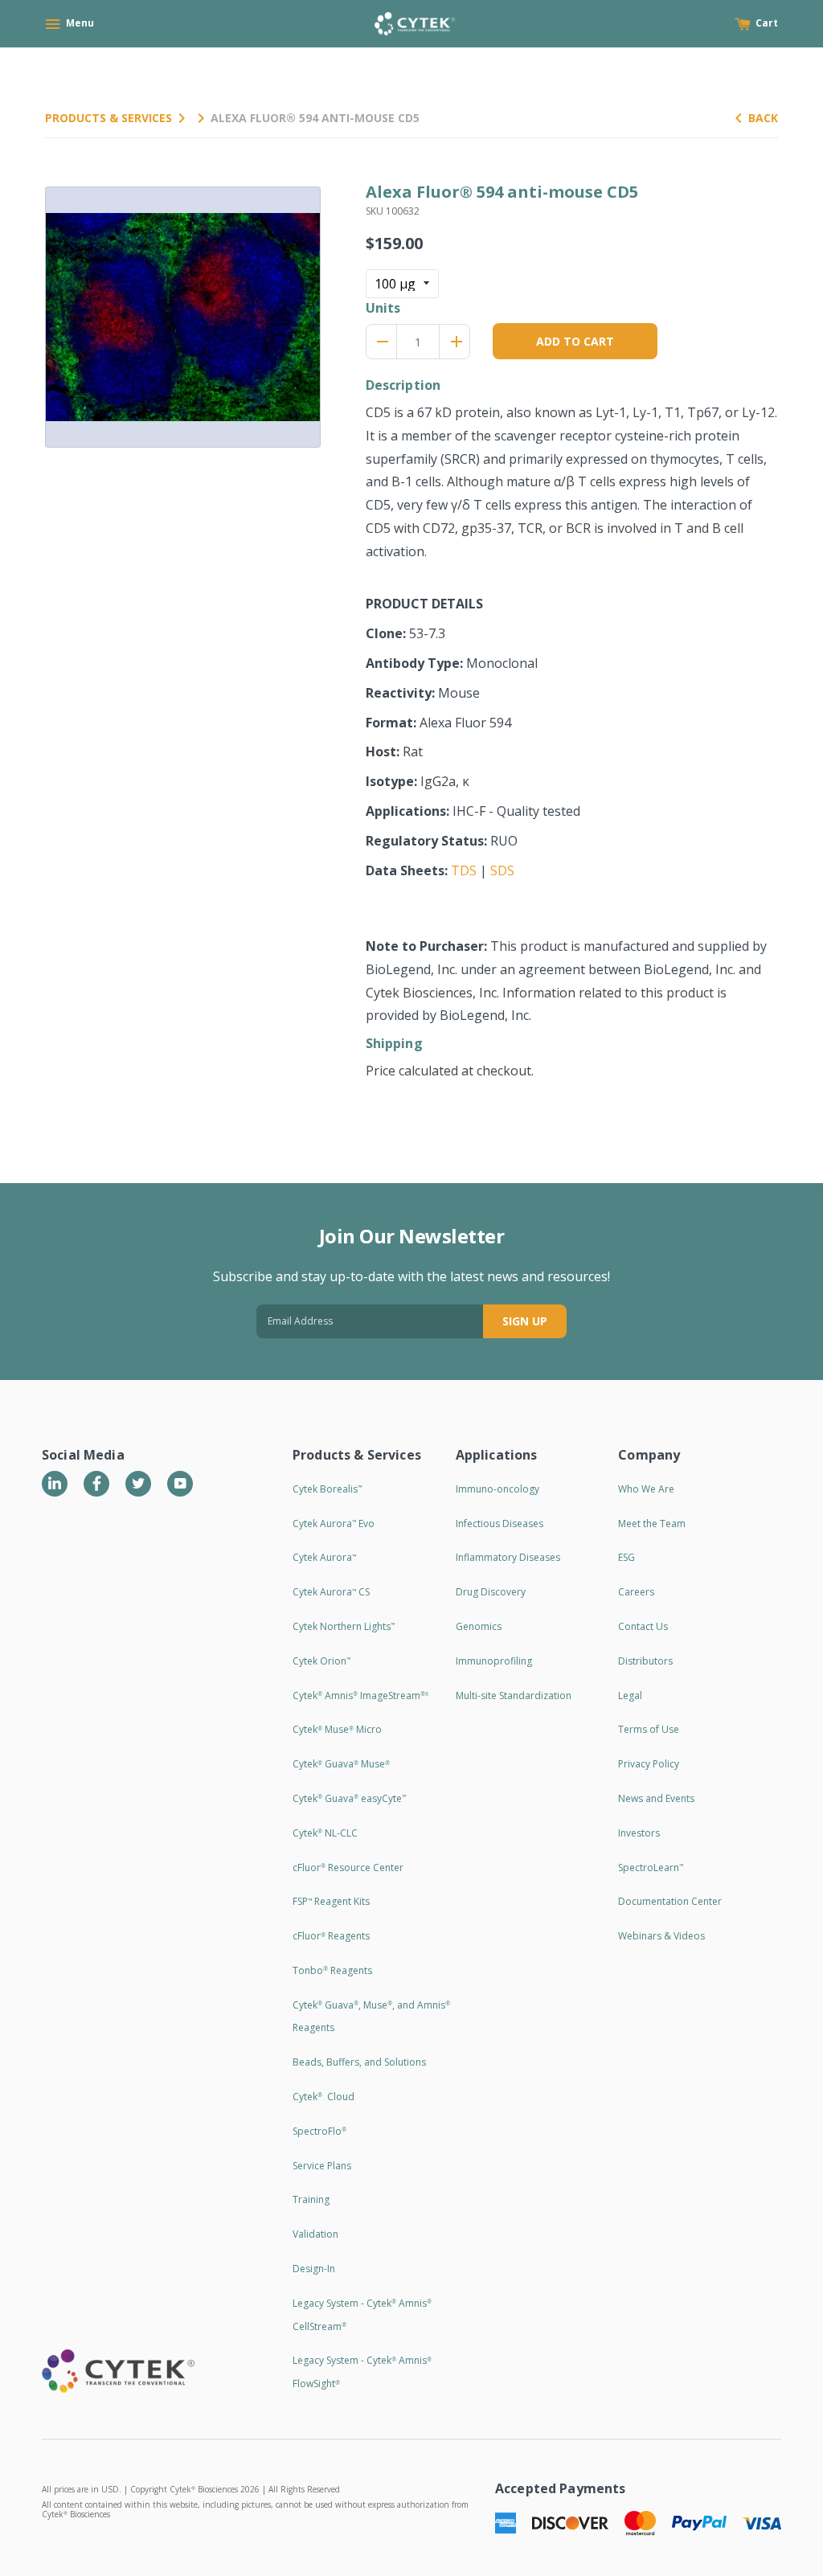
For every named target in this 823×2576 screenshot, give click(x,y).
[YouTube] (180, 1484)
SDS (502, 870)
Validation (315, 2234)
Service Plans (322, 2166)
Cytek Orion (321, 1661)
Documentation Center (670, 1901)
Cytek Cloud (323, 2097)
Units (383, 308)
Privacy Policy (649, 1764)
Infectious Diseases (500, 1523)
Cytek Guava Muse (341, 1764)
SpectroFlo (319, 2131)
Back (763, 118)
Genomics (479, 1626)
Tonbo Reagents (332, 1970)
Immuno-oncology (497, 1489)
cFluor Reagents (331, 1936)
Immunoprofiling (494, 1661)
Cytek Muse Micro (337, 1729)
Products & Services (109, 118)
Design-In (314, 2269)
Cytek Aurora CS (331, 1592)
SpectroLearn (651, 1867)
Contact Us (643, 1626)
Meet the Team (652, 1523)
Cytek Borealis (327, 1489)
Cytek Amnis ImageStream (360, 1695)
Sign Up (525, 1321)
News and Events (656, 1798)
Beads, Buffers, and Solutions (359, 2062)
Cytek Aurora (324, 1557)
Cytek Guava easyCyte (349, 1798)
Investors (639, 1833)
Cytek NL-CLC (325, 1833)
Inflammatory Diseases (508, 1557)
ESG (626, 1557)
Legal (630, 1695)
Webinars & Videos (661, 1936)
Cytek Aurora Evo (334, 1523)
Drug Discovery (491, 1592)
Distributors (645, 1661)
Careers (636, 1592)
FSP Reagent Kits (331, 1901)
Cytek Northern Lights (344, 1626)
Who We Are (646, 1489)
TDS (464, 870)
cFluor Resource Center (348, 1867)
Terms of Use (649, 1729)
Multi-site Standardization (514, 1695)
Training (311, 2199)
